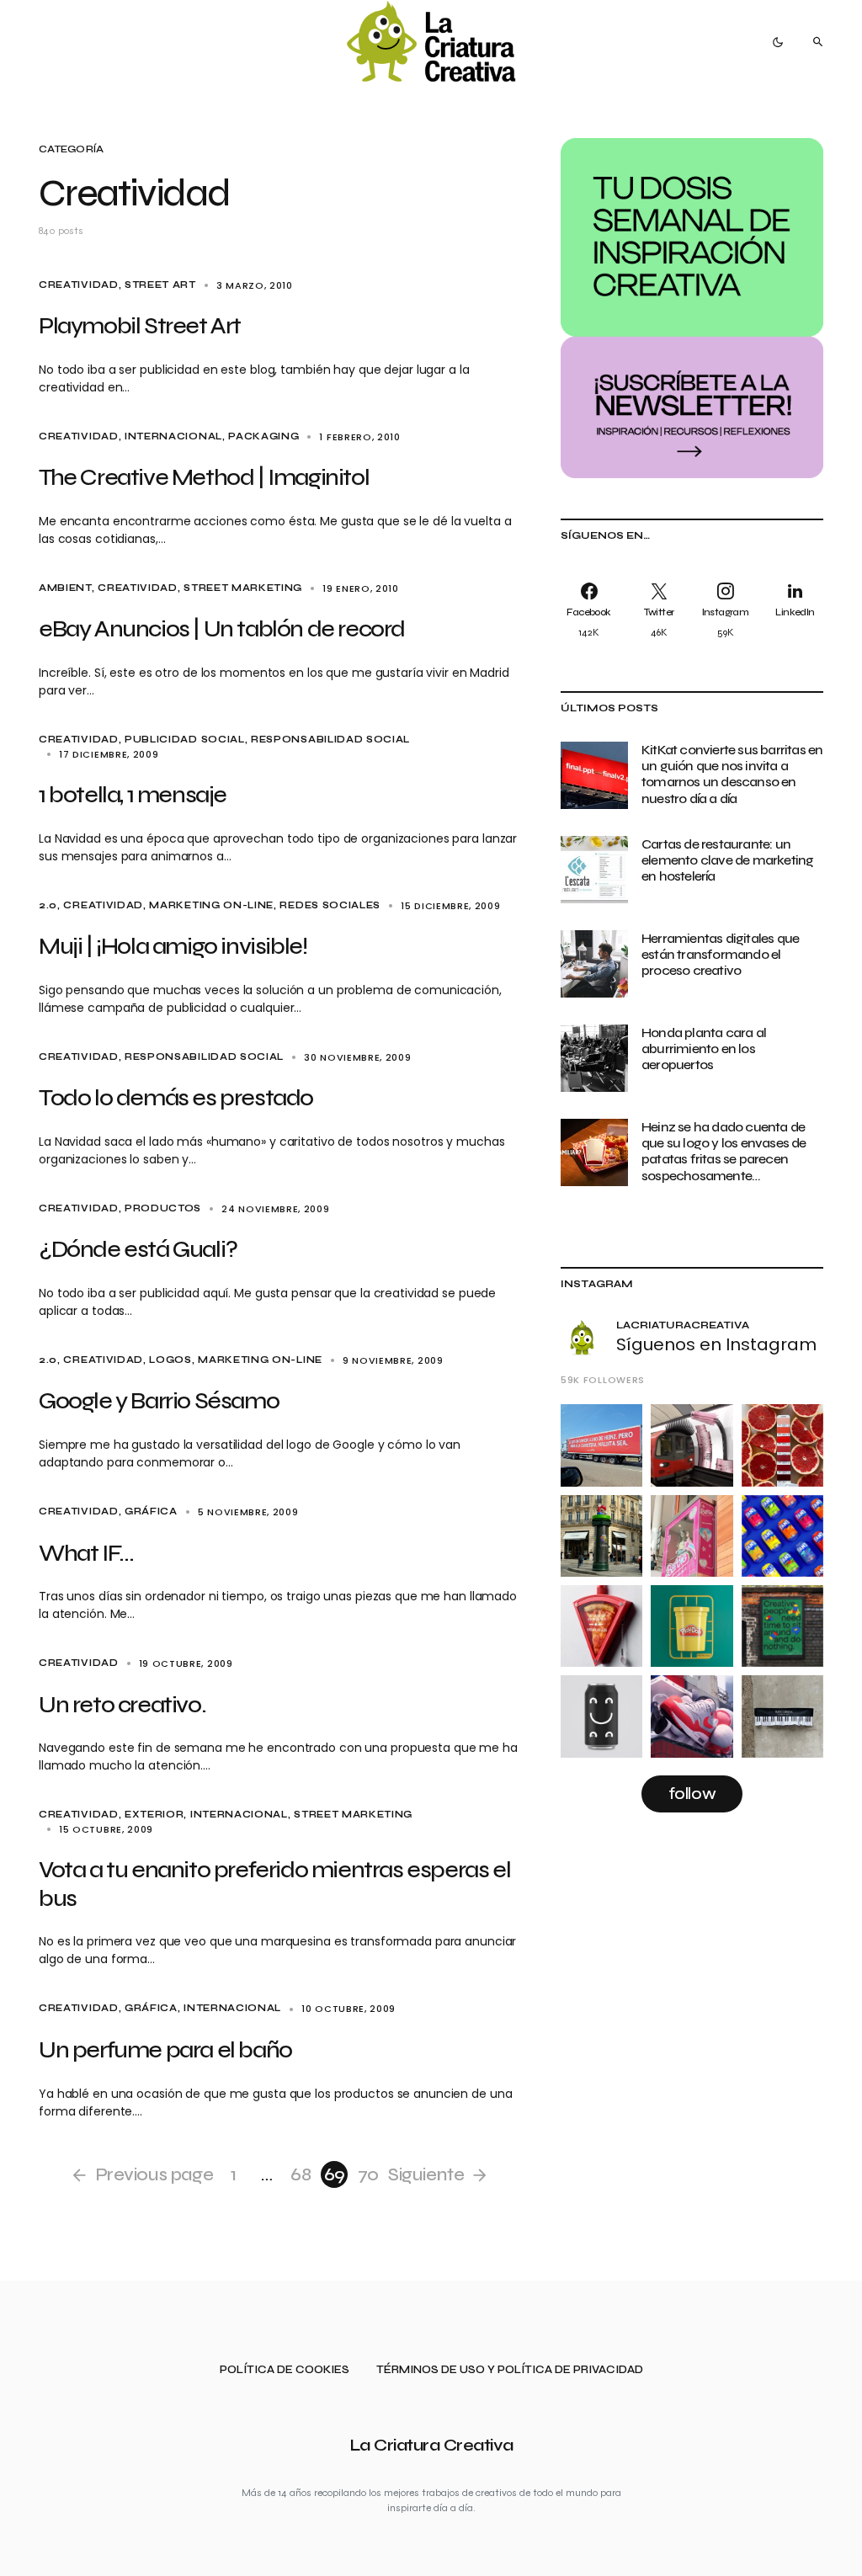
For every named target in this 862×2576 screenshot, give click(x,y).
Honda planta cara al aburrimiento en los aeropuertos (704, 1048)
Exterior (154, 1815)
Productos (163, 1208)
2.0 (48, 905)
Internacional (173, 436)
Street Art (160, 285)
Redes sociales (330, 905)
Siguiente (426, 2174)
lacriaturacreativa (683, 1325)
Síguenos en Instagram (716, 1344)
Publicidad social (185, 740)
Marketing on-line (211, 905)
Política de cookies (285, 2370)
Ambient (65, 588)
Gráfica (151, 1512)
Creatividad (79, 285)
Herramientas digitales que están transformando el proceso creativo (720, 954)
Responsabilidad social (330, 740)
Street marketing (243, 588)
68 (301, 2174)
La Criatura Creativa (431, 2445)
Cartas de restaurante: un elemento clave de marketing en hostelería (727, 860)
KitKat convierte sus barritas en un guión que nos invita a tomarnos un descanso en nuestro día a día (732, 774)
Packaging (263, 436)
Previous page (154, 2174)
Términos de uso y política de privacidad (510, 2370)
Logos (170, 1360)
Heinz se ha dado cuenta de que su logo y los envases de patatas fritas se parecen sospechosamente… (724, 1151)
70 (368, 2174)
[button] (778, 42)
